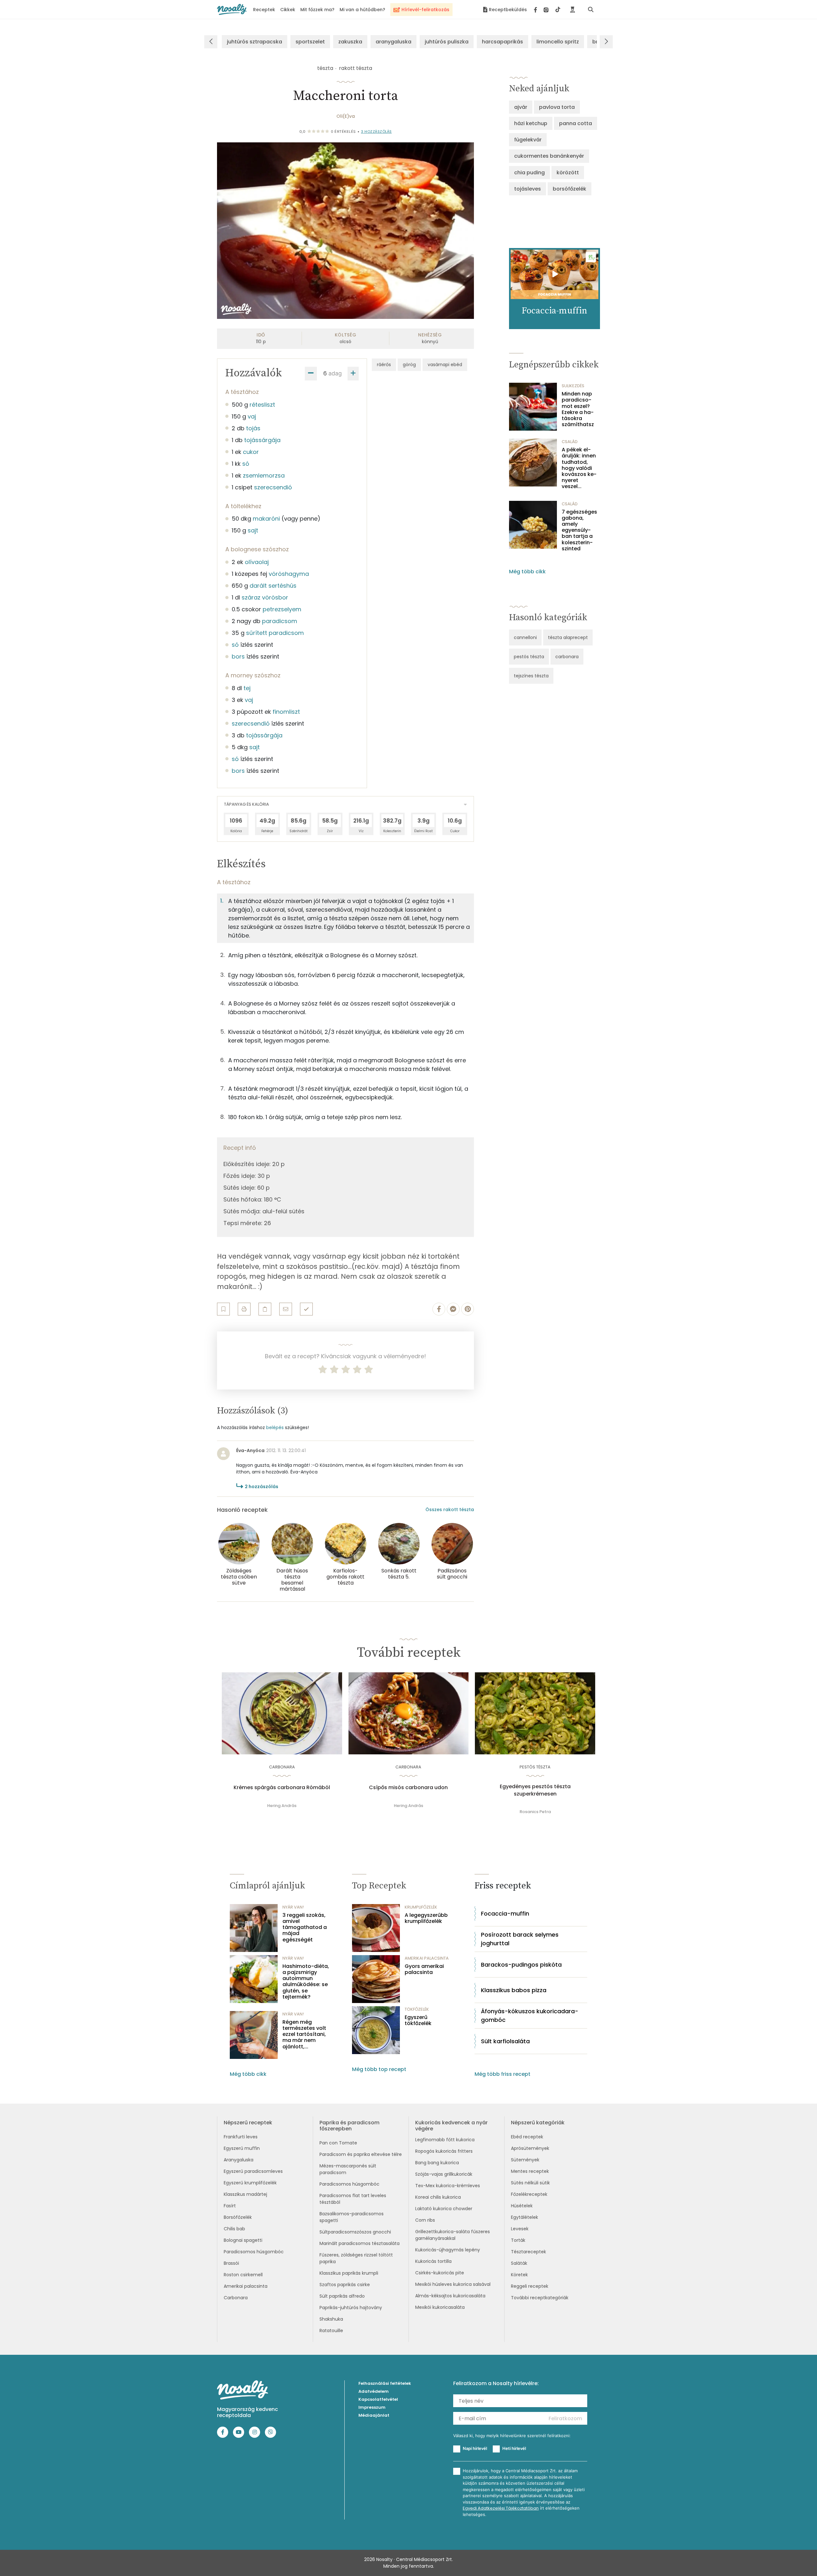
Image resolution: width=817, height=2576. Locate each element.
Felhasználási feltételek (385, 2383)
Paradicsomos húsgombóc (254, 2252)
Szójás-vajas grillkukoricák (444, 2174)
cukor (251, 452)
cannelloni (525, 637)
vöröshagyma (289, 574)
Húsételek (522, 2206)
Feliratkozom (565, 2418)
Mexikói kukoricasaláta (440, 2307)
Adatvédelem (374, 2391)
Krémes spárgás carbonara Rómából (282, 1788)
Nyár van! (293, 1907)
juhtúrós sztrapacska (255, 42)
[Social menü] (547, 10)
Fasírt (230, 2206)
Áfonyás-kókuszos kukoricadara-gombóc (530, 2015)
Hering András (282, 1806)
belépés (275, 1427)
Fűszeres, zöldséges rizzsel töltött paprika (356, 2258)
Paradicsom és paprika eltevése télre (361, 2154)
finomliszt (286, 712)
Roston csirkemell (243, 2275)
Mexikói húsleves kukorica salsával (453, 2284)
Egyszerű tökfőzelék (418, 2020)
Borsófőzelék (238, 2217)
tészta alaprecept (568, 637)
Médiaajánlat (374, 2415)
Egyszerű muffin (242, 2148)
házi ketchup (531, 123)
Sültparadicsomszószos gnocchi (355, 2232)
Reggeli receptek (530, 2286)
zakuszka (350, 42)
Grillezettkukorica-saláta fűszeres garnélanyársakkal (453, 2235)
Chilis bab (234, 2229)
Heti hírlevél (514, 2448)
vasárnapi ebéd (445, 365)
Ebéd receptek (527, 2137)
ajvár (521, 107)
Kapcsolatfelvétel (378, 2399)
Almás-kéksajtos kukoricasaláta (450, 2296)
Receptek (264, 10)
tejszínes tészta (531, 676)
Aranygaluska (239, 2160)
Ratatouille (331, 2331)
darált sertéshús (273, 586)
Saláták (519, 2263)
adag (335, 373)
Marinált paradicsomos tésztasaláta (360, 2243)
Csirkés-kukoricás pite (440, 2273)
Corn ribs (425, 2220)
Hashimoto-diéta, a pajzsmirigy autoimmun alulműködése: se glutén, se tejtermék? (306, 1981)
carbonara (567, 657)
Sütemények (525, 2160)
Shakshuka (331, 2319)
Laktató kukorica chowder (444, 2209)
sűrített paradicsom (275, 633)
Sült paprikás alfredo (342, 2296)
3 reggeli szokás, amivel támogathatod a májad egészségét (305, 1927)
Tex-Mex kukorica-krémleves (448, 2186)
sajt (253, 530)
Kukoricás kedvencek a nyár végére (451, 2126)
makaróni (266, 519)
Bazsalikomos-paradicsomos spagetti (352, 2217)
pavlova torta (557, 107)
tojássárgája (262, 440)
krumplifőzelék (421, 1907)
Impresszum (372, 2407)
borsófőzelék (570, 189)
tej (247, 688)
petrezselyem (282, 609)
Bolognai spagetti (243, 2240)
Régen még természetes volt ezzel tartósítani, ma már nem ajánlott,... (304, 2034)
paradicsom (280, 621)
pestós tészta (529, 657)
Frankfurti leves (241, 2137)
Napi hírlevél (475, 2448)
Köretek (519, 2275)
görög (409, 365)
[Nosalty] (232, 9)
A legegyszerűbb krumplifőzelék (426, 1918)
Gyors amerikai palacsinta (424, 1969)
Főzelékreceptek (529, 2194)
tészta (325, 68)
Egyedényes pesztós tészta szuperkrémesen (535, 1790)
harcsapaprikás (502, 42)
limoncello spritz (558, 42)
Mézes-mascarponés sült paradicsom (348, 2169)
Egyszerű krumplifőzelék (250, 2183)
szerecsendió (273, 487)
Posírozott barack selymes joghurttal (520, 1939)
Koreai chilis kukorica (438, 2197)
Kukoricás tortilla (433, 2261)
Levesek (520, 2229)
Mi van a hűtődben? (362, 10)
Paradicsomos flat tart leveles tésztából (353, 2199)
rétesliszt (262, 405)
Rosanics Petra (535, 1812)
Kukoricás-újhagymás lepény (448, 2250)
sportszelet (310, 42)
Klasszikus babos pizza (514, 1990)
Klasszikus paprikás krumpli (349, 2273)
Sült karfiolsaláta (505, 2041)
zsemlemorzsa (264, 475)
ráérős (384, 365)
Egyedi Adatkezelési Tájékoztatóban (501, 2508)
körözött (568, 173)
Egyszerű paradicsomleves (253, 2171)
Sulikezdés (573, 386)
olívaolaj (257, 562)
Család (570, 442)
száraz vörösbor (265, 597)
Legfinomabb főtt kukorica (445, 2140)
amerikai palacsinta (427, 1958)
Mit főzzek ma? (317, 10)
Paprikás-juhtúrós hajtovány (351, 2308)
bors (238, 656)
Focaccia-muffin (505, 1913)
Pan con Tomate (338, 2143)
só (246, 464)
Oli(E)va (346, 116)
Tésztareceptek (528, 2252)
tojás (253, 428)
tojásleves (528, 189)
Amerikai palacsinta (246, 2286)
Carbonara (236, 2298)
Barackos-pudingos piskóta (521, 1965)
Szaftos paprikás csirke (345, 2285)
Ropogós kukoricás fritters (444, 2151)
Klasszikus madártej (245, 2194)
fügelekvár (528, 140)
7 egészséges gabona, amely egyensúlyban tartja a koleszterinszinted (579, 530)
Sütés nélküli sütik (530, 2183)
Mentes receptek (530, 2171)
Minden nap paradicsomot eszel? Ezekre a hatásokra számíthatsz (578, 409)
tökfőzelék (417, 2009)
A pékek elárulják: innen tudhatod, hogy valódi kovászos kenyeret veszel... (579, 468)
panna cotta (576, 123)
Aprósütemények (530, 2148)
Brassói (231, 2263)
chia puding (529, 173)
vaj (252, 416)
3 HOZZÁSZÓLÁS (376, 132)
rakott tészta (356, 68)
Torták (518, 2240)
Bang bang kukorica (437, 2163)
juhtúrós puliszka (447, 42)
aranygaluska (394, 42)
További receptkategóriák (540, 2298)
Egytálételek (525, 2217)
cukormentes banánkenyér (549, 156)
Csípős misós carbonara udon (408, 1788)
